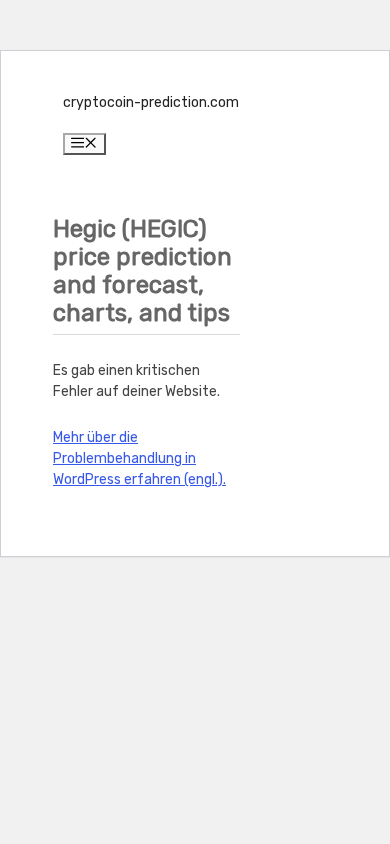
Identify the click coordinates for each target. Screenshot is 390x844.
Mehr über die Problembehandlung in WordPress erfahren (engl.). (139, 458)
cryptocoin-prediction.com (151, 102)
